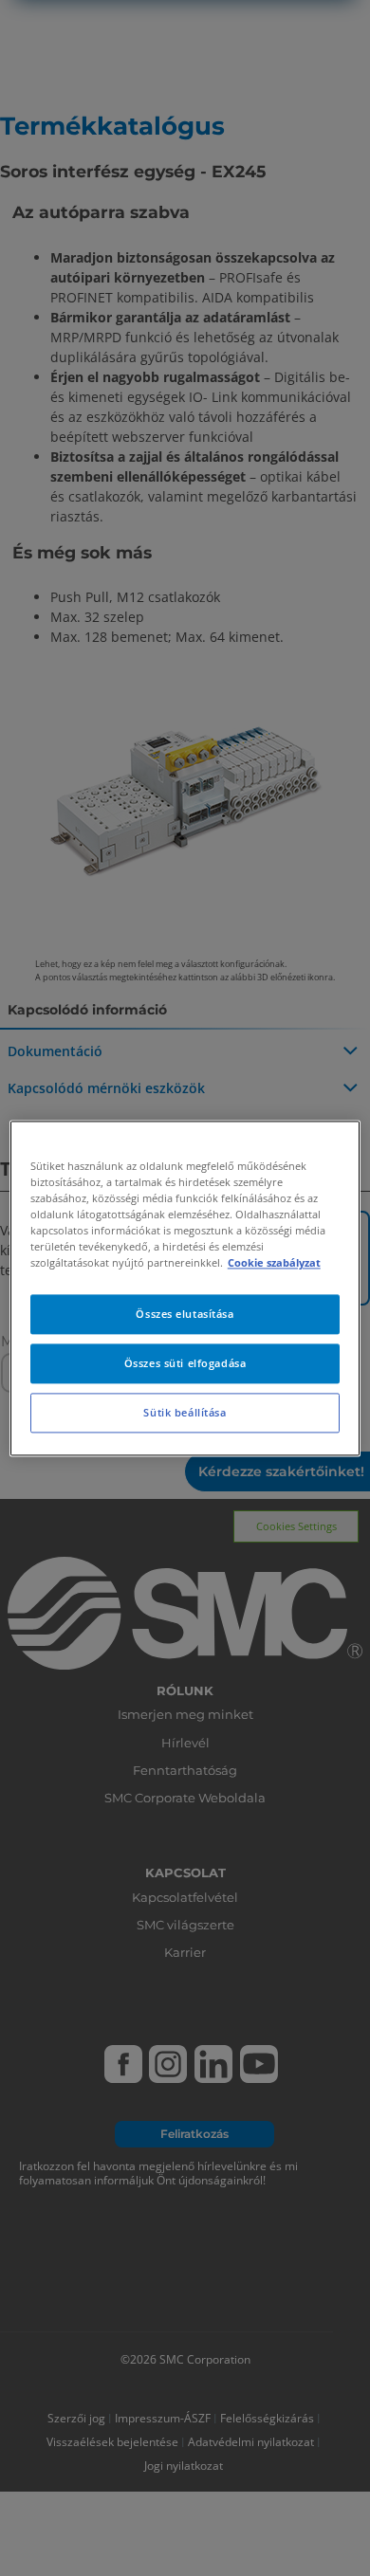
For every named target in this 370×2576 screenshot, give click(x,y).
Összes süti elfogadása (185, 1363)
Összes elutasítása (185, 1314)
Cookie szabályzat (274, 1262)
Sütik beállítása (185, 1412)
